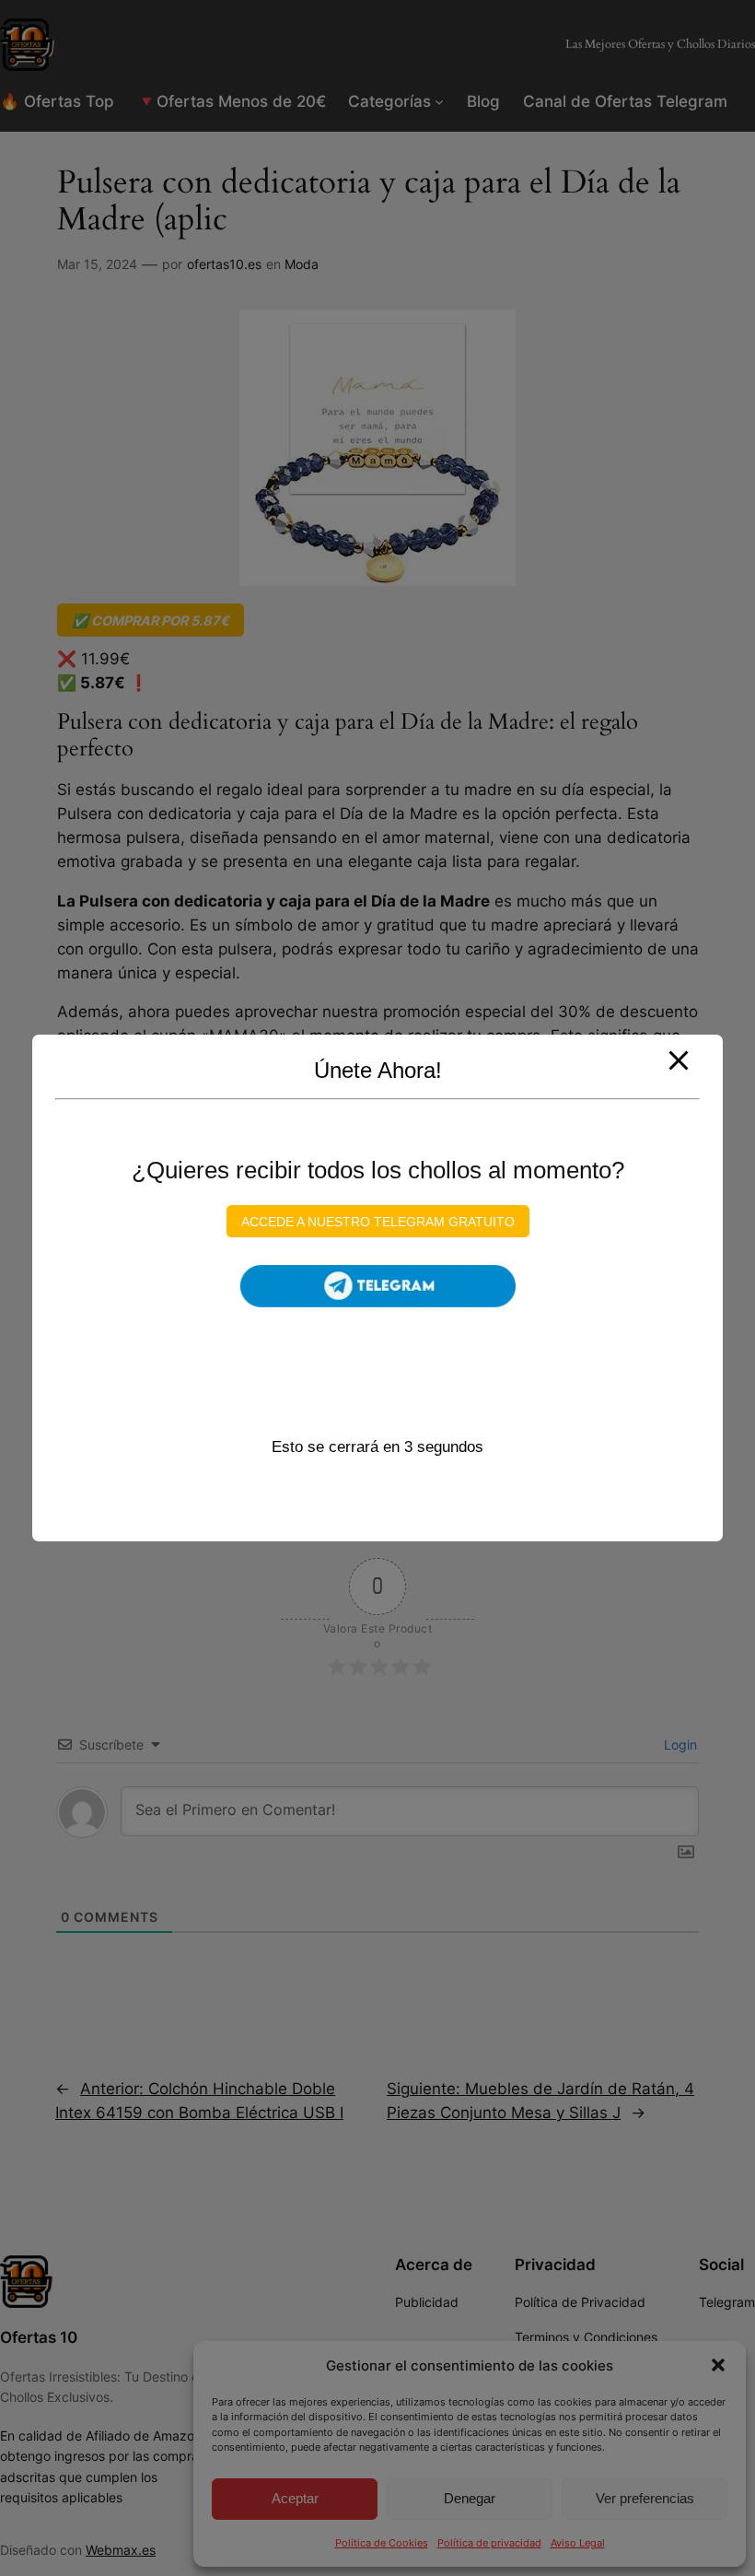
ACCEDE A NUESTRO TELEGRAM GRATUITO (378, 1221)
